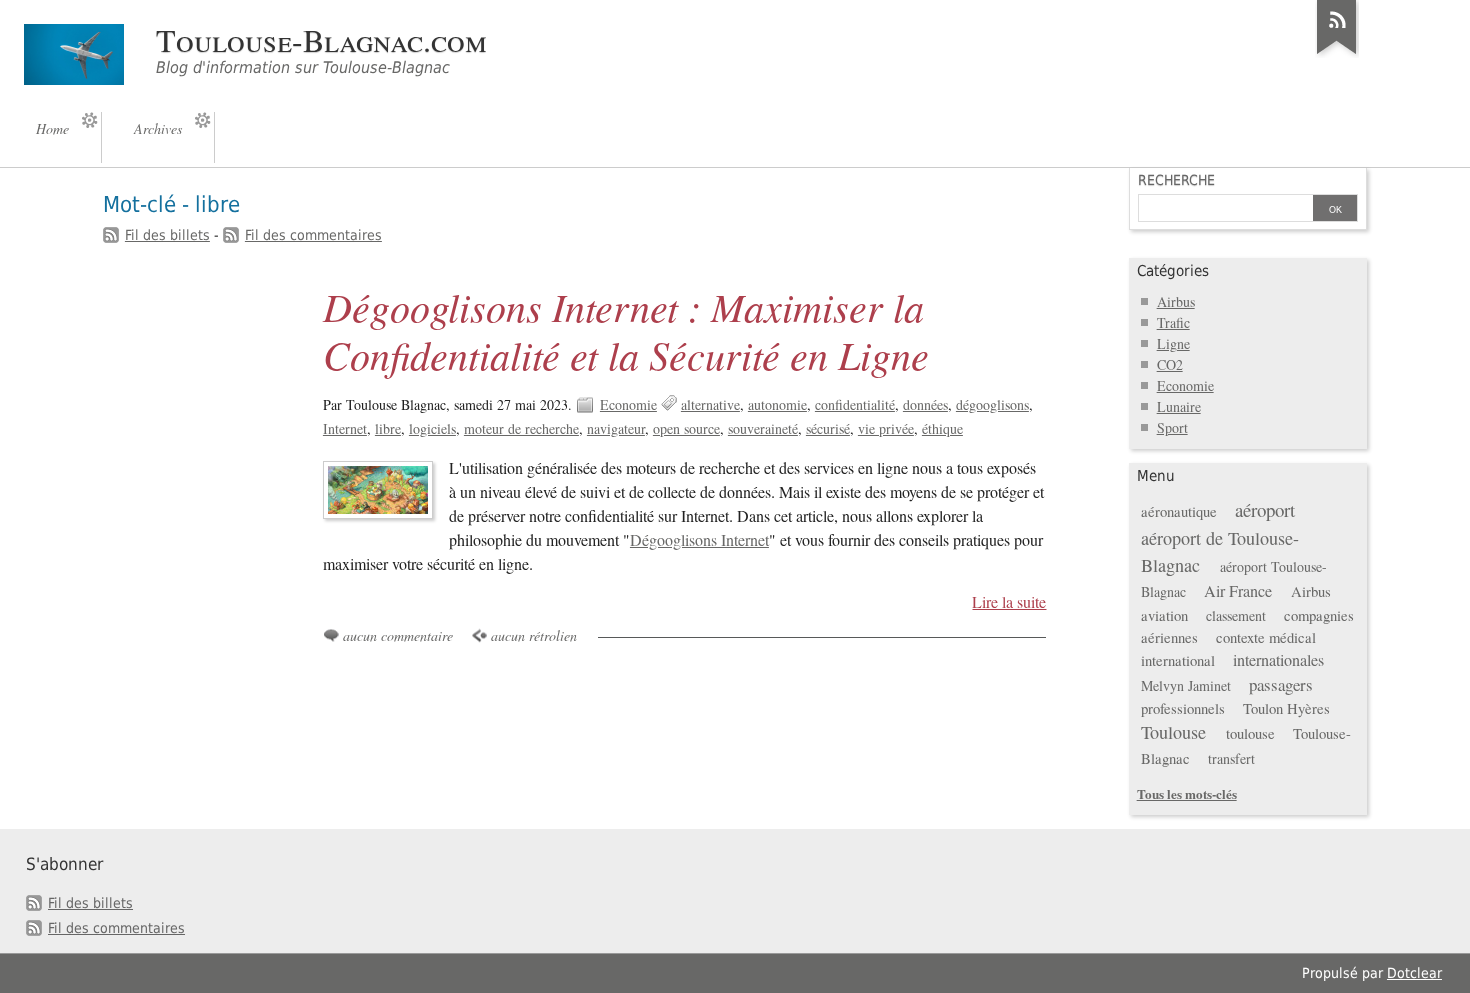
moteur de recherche (521, 428)
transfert (1231, 758)
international (1178, 660)
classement (1236, 615)
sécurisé (828, 428)
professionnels (1183, 708)
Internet (345, 428)
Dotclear (1414, 973)
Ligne (1173, 343)
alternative (710, 404)
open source (686, 428)
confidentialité (855, 404)
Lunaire (1179, 406)
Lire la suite (1009, 602)
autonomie (777, 404)
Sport (1172, 427)
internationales (1278, 660)
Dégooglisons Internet (699, 540)
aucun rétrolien (534, 635)
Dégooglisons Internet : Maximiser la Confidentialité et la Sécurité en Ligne (626, 330)
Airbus (1176, 301)
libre (388, 428)
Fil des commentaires (313, 235)
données (925, 404)
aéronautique (1179, 511)
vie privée (886, 428)
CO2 (1170, 364)
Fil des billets (167, 235)
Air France (1238, 591)
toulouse (1250, 733)
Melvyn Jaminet (1186, 685)
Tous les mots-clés (1187, 793)
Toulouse (1173, 732)
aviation (1164, 615)
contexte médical (1266, 637)
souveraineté (763, 428)
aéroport (1265, 509)
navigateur (616, 428)
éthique (942, 428)
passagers (1281, 684)
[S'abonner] (1337, 54)
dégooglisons (992, 404)
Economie (628, 404)
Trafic (1173, 322)
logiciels (432, 428)
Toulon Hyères (1286, 708)
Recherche (1176, 180)
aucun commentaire (398, 635)
